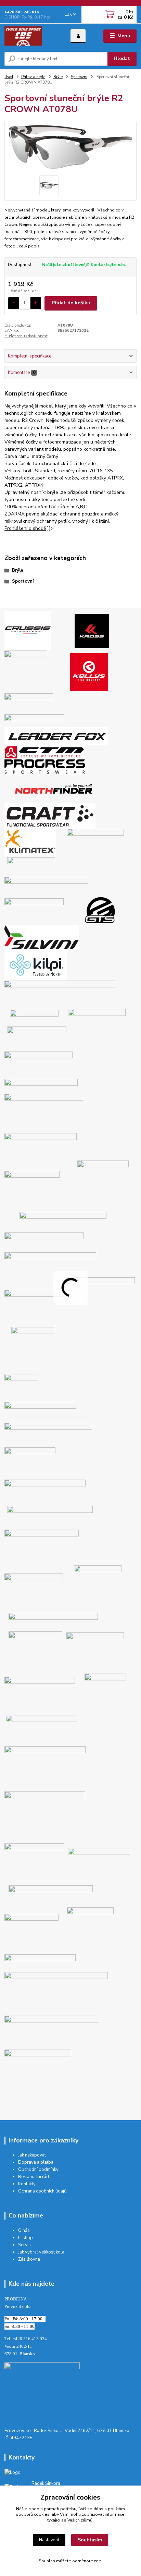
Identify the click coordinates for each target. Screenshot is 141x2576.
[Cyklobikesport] (42, 2391)
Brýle (58, 77)
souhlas (95, 2509)
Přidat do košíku (71, 303)
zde (98, 2561)
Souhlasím (90, 2540)
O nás (24, 2231)
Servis (24, 2245)
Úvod (9, 77)
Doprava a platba (36, 2162)
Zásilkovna (29, 2259)
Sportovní (79, 77)
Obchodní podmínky (38, 2170)
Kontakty (27, 2184)
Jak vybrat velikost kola (41, 2252)
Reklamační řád (34, 2177)
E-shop (25, 2238)
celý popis (29, 246)
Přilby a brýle (33, 77)
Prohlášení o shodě (25, 528)
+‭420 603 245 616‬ (22, 12)
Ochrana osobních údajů (42, 2191)
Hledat (122, 58)
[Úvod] (32, 36)
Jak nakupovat (32, 2155)
